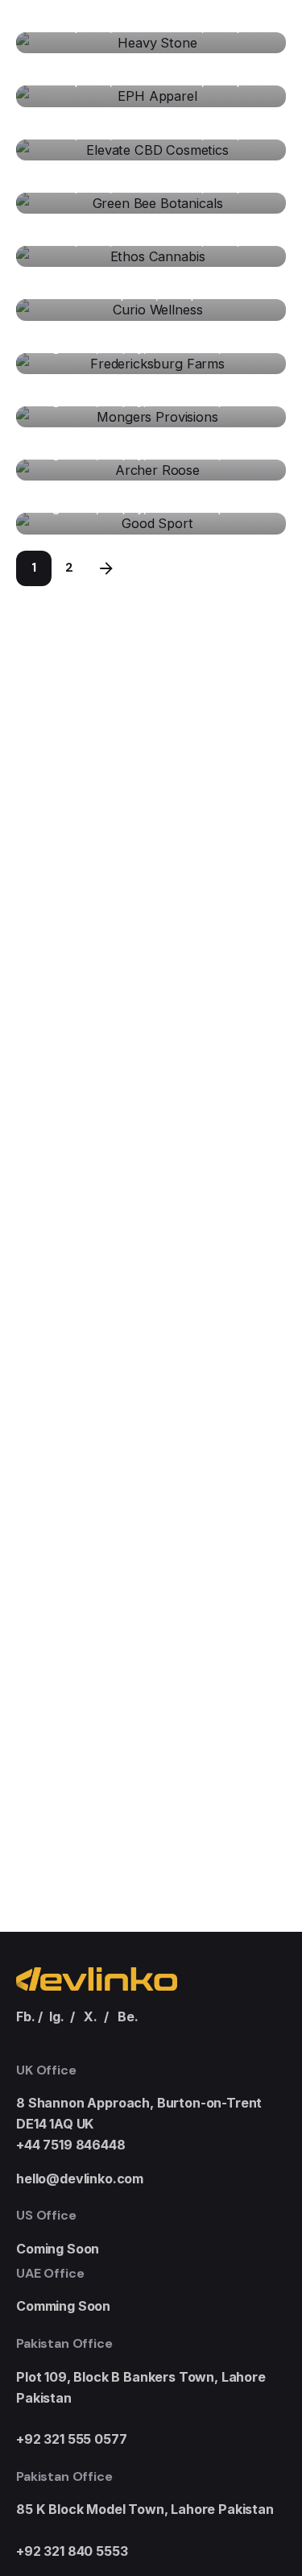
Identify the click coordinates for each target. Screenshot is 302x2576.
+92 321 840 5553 (72, 2551)
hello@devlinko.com (80, 2179)
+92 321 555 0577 (71, 2439)
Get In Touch (190, 154)
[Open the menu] (263, 155)
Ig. (57, 2016)
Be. (128, 2016)
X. (91, 2016)
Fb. (26, 2016)
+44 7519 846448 (71, 2145)
